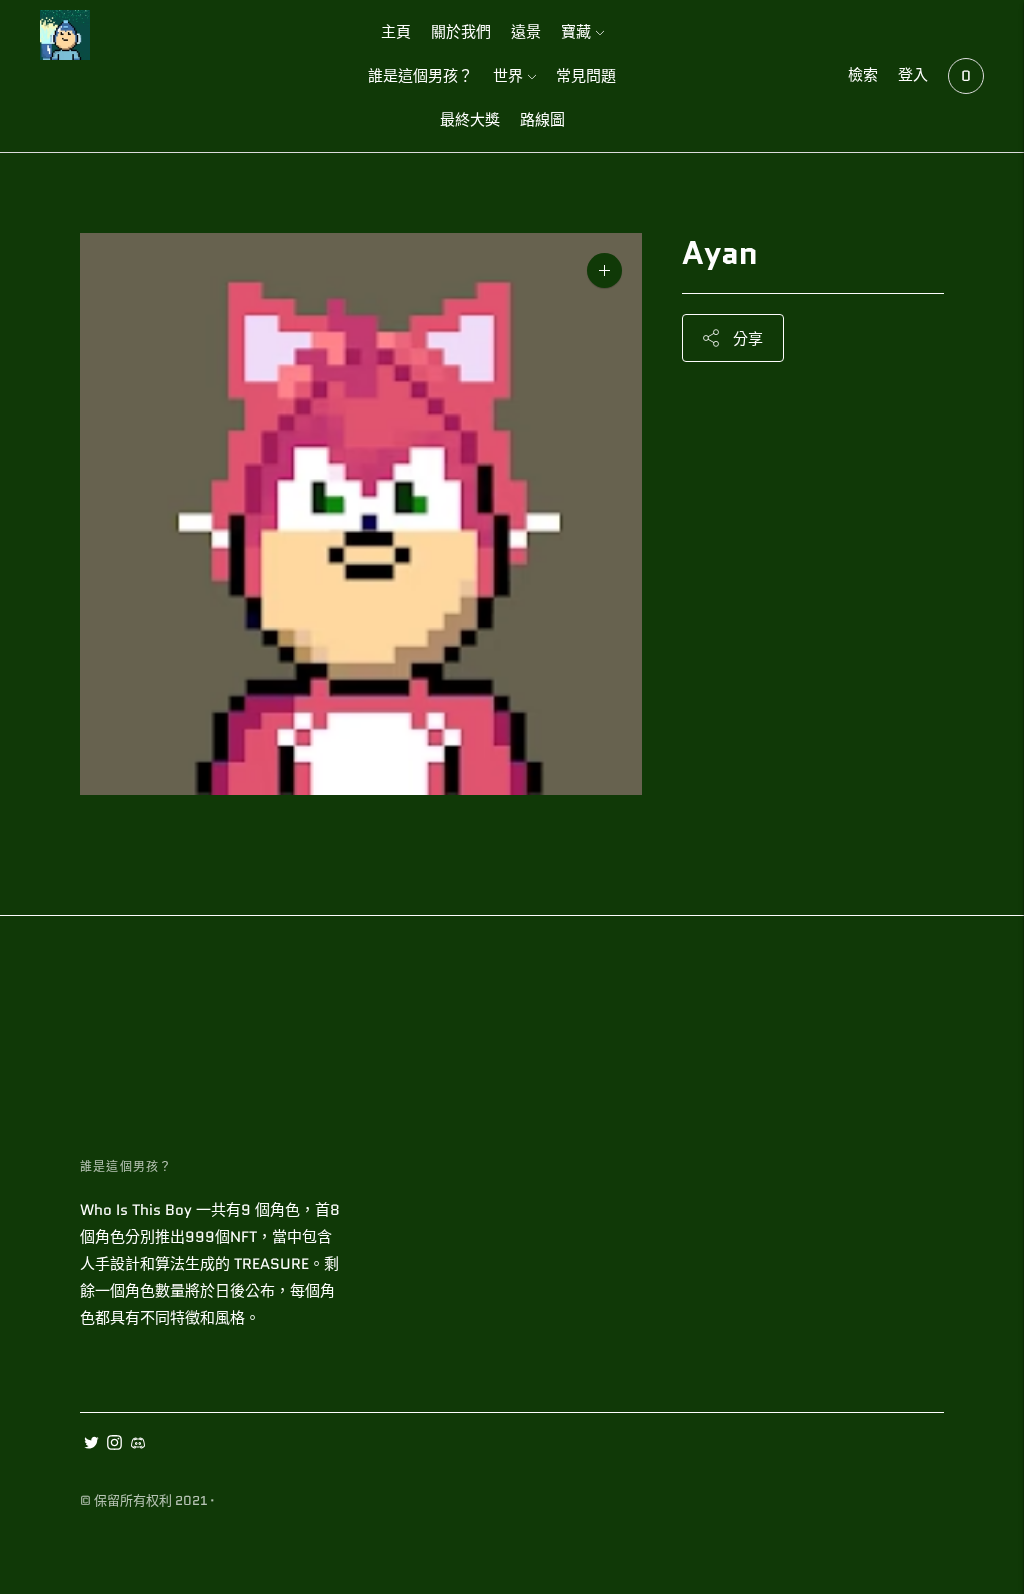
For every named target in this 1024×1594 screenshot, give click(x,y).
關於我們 (461, 32)
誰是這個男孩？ (420, 76)
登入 (913, 75)
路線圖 (542, 120)
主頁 (396, 32)
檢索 (863, 75)
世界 (508, 76)
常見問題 (586, 76)
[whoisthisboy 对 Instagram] (114, 1445)
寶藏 (576, 32)
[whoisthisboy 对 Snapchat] (137, 1445)
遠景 (526, 32)
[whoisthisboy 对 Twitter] (91, 1445)
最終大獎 (470, 120)
